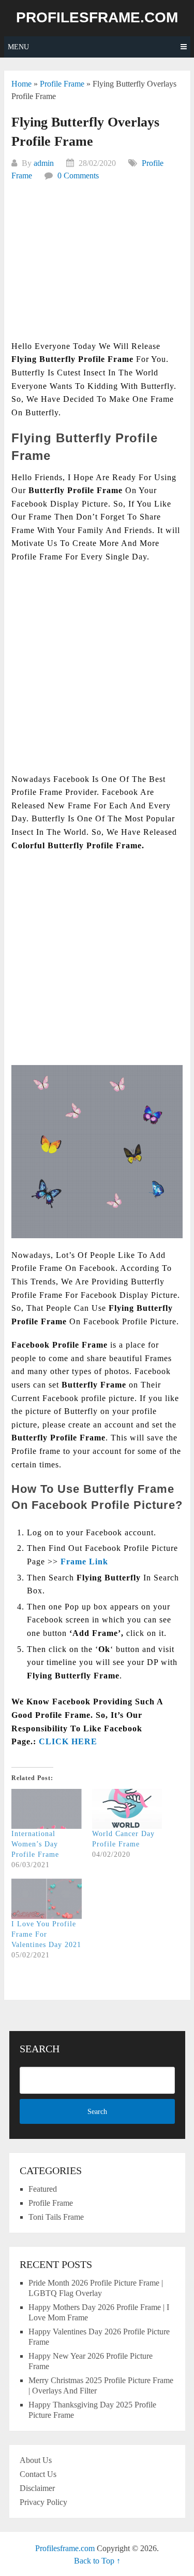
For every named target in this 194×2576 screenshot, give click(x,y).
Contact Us (38, 2474)
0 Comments (78, 176)
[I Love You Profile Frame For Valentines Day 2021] (47, 1899)
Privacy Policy (43, 2502)
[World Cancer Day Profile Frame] (127, 1809)
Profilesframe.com (97, 18)
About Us (36, 2460)
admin (44, 163)
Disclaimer (37, 2488)
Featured (43, 2189)
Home (21, 84)
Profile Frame (62, 84)
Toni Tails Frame (56, 2217)
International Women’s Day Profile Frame (35, 1844)
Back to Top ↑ (97, 2561)
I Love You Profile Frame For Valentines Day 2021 (46, 1934)
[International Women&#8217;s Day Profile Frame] (47, 1809)
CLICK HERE (68, 1741)
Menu (18, 47)
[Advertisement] (97, 267)
